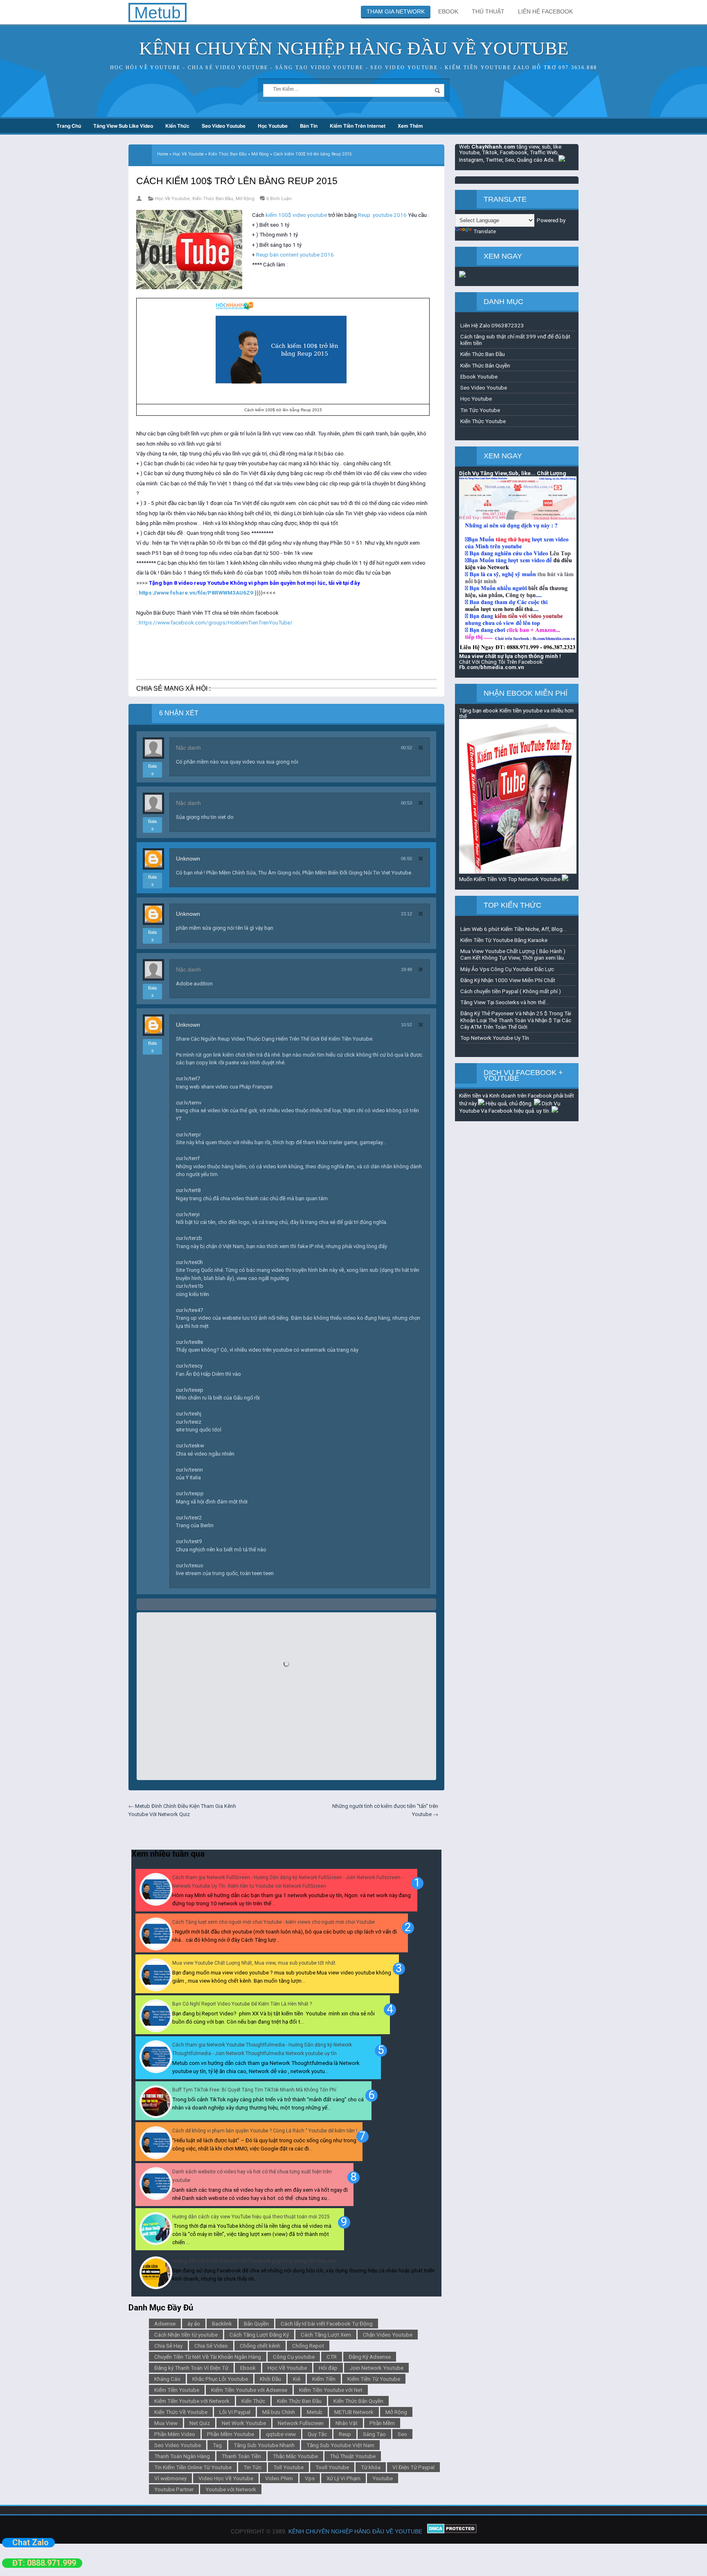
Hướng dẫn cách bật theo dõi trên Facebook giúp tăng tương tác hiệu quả (254, 2261)
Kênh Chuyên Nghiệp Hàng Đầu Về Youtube (354, 48)
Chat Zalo (30, 2542)
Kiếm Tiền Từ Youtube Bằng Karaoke (504, 940)
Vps (310, 2478)
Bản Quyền (256, 2324)
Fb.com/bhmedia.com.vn (492, 667)
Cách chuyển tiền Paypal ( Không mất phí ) (511, 991)
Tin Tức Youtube (480, 410)
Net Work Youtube (244, 2423)
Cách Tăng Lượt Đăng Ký (259, 2335)
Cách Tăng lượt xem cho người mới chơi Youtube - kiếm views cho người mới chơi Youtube (274, 1922)
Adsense (165, 2324)
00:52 (406, 748)
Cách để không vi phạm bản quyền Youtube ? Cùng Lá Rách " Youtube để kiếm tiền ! (265, 2131)
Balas (152, 770)
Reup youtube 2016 (382, 215)
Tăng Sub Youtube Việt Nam (340, 2445)
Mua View (166, 2423)
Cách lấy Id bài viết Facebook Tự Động (327, 2324)
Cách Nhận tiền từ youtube (186, 2335)
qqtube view (281, 2434)
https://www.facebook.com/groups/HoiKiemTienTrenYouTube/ (216, 622)
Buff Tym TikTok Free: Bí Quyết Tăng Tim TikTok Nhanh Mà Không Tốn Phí (254, 2090)
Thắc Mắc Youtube (295, 2456)
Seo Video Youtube (224, 126)
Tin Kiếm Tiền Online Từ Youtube (193, 2467)
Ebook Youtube (479, 376)
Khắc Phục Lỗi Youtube (220, 2379)
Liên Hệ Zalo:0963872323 (492, 325)
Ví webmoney (170, 2478)
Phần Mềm (382, 2423)
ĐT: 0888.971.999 (44, 2563)
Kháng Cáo (167, 2379)
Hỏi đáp (328, 2368)
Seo (402, 2434)
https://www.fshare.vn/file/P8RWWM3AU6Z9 (196, 593)
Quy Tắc (317, 2434)
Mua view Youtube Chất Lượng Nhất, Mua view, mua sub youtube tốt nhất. (254, 1963)
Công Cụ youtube (294, 2357)
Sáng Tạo (374, 2434)
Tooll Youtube (332, 2467)
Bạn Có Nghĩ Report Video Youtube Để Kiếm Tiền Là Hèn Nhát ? (242, 2004)
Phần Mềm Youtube (231, 2434)
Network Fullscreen (301, 2423)
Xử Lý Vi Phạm (343, 2478)
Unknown (188, 859)
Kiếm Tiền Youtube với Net (331, 2390)
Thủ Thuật (488, 11)
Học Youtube (273, 126)
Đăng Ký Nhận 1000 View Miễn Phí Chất (508, 980)
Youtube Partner (174, 2489)
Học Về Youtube (172, 199)
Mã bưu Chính (279, 2412)
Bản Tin (309, 126)
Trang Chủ (69, 126)
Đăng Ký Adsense (370, 2357)
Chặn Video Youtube (388, 2335)
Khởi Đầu (270, 2379)
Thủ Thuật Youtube (353, 2456)
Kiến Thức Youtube (483, 421)
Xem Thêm (410, 126)
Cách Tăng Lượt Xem (326, 2335)
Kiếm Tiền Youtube (177, 2390)
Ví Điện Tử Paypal (413, 2467)
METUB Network (354, 2412)
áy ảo (194, 2324)
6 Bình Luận (279, 199)
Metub (315, 2412)
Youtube (383, 2478)
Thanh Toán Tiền (241, 2456)
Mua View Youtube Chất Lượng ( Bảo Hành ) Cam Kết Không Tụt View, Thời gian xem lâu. (513, 954)
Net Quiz (200, 2423)
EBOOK (448, 11)
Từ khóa (371, 2467)
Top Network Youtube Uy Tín (495, 1038)
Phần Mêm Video (175, 2434)
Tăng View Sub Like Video (123, 126)
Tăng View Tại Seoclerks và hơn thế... (505, 1002)
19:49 (406, 969)
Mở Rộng (245, 199)
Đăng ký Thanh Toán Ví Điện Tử (191, 2368)
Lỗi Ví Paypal (235, 2412)
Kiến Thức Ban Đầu (213, 199)
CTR (332, 2357)
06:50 (406, 859)
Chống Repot (308, 2346)
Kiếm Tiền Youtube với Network (192, 2401)
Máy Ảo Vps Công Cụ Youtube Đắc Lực (507, 969)
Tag (217, 2445)
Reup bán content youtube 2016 (295, 255)
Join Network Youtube (376, 2368)
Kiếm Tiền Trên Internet (358, 126)
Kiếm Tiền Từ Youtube (374, 2379)
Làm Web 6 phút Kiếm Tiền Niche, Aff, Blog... (513, 929)
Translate (485, 231)
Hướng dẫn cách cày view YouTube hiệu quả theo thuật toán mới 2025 (251, 2217)
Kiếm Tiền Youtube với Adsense (249, 2390)
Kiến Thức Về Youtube (181, 2412)
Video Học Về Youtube (226, 2478)
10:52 (406, 1025)
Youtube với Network (231, 2489)
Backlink (222, 2324)
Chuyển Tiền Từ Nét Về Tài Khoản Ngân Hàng (208, 2357)
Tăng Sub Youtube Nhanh (264, 2445)
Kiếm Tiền (324, 2379)
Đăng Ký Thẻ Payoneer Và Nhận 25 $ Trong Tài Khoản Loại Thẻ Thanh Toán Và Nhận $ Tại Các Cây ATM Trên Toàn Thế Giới (516, 1020)
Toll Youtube (288, 2467)
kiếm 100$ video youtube (296, 215)
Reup (345, 2434)
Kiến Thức (177, 126)
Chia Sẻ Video (211, 2346)
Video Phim (279, 2478)
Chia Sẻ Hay (168, 2346)
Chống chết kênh (260, 2346)
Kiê (297, 2379)
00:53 (406, 803)
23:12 (406, 914)
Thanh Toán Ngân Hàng (182, 2456)
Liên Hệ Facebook (545, 11)
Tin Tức (252, 2467)
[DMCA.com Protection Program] (452, 2531)
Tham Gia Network (396, 11)
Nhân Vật (347, 2423)
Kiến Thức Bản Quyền (358, 2401)
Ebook (248, 2368)
